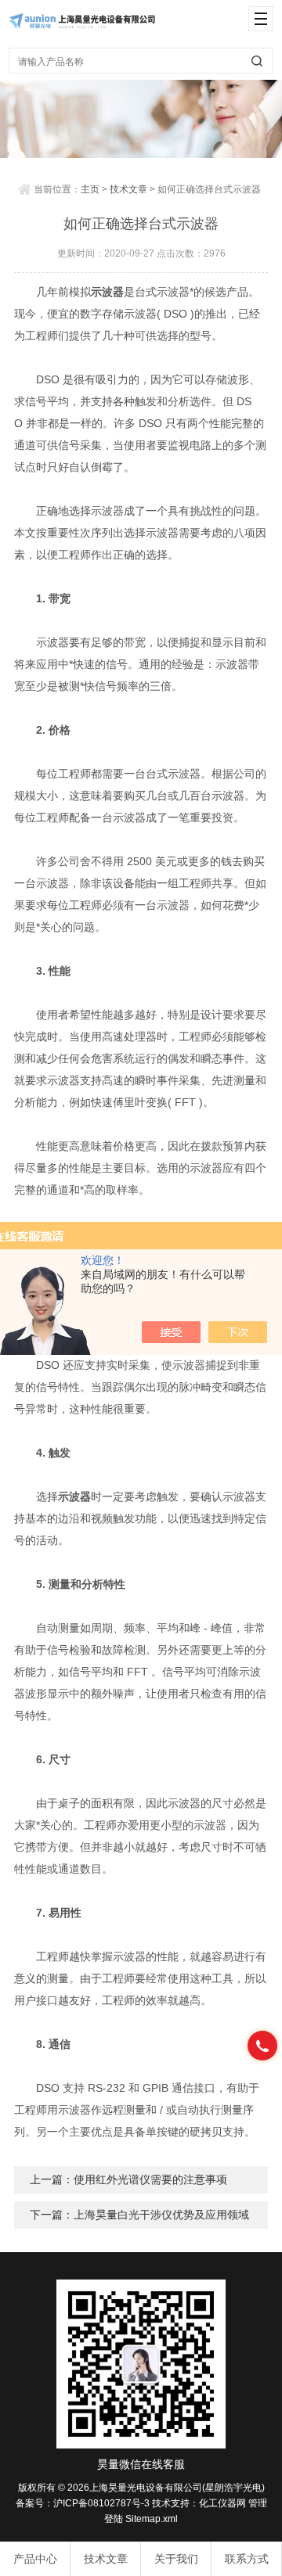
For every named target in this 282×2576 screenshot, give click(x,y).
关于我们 (176, 2559)
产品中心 (35, 2559)
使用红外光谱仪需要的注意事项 (150, 2179)
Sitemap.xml (152, 2519)
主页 (90, 189)
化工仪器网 (222, 2503)
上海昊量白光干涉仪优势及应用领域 (161, 2215)
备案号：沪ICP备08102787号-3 (83, 2503)
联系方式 (247, 2559)
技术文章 (128, 189)
